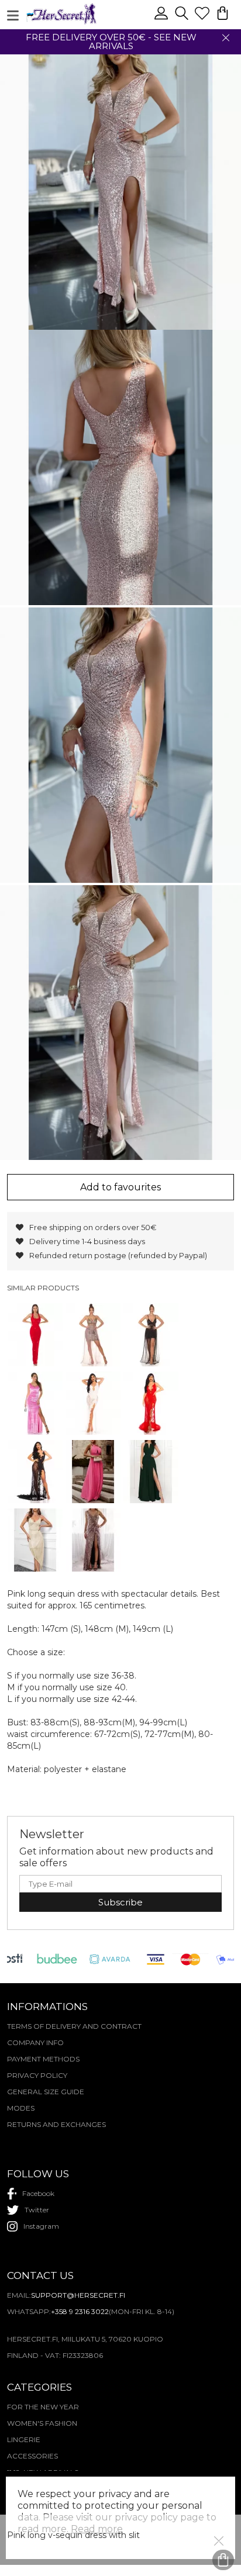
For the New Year (43, 2407)
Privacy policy (37, 2075)
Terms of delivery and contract (74, 2026)
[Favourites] (203, 18)
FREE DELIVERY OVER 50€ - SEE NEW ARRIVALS (111, 42)
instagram (41, 2226)
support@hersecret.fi (78, 2295)
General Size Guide (46, 2092)
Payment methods (43, 2059)
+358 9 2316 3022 (80, 2311)
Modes (21, 2108)
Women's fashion (42, 2423)
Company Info (35, 2043)
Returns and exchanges (56, 2124)
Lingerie (24, 2439)
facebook (38, 2193)
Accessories (32, 2456)
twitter (37, 2210)
